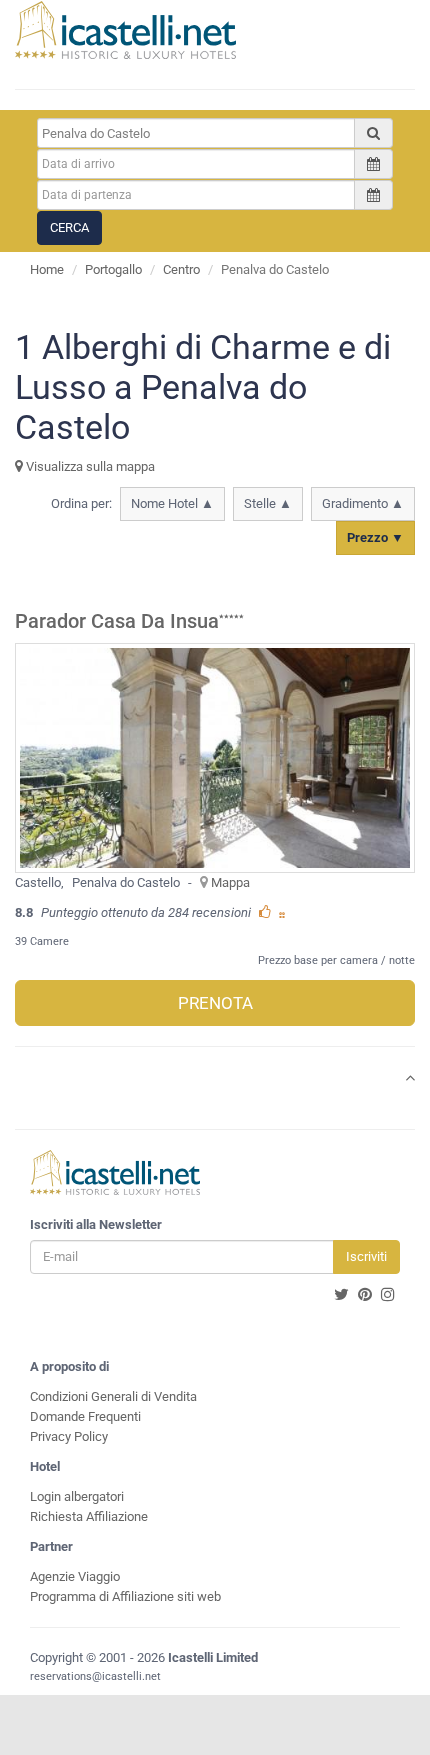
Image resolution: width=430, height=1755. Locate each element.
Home (47, 269)
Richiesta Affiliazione (89, 1516)
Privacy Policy (69, 1436)
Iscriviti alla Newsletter (96, 1224)
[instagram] (388, 1295)
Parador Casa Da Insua (117, 621)
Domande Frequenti (85, 1416)
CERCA (69, 227)
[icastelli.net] (125, 30)
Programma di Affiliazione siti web (125, 1596)
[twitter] (341, 1295)
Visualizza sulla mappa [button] (89, 466)
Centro (181, 269)
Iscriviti (366, 1256)
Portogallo (113, 269)
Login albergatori (77, 1496)
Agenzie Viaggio (75, 1576)
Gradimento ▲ (363, 503)
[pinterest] (365, 1295)
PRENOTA (215, 1003)
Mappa (230, 882)
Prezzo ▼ (375, 537)
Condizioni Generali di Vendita (113, 1396)
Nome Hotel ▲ (172, 503)
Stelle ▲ (268, 503)
